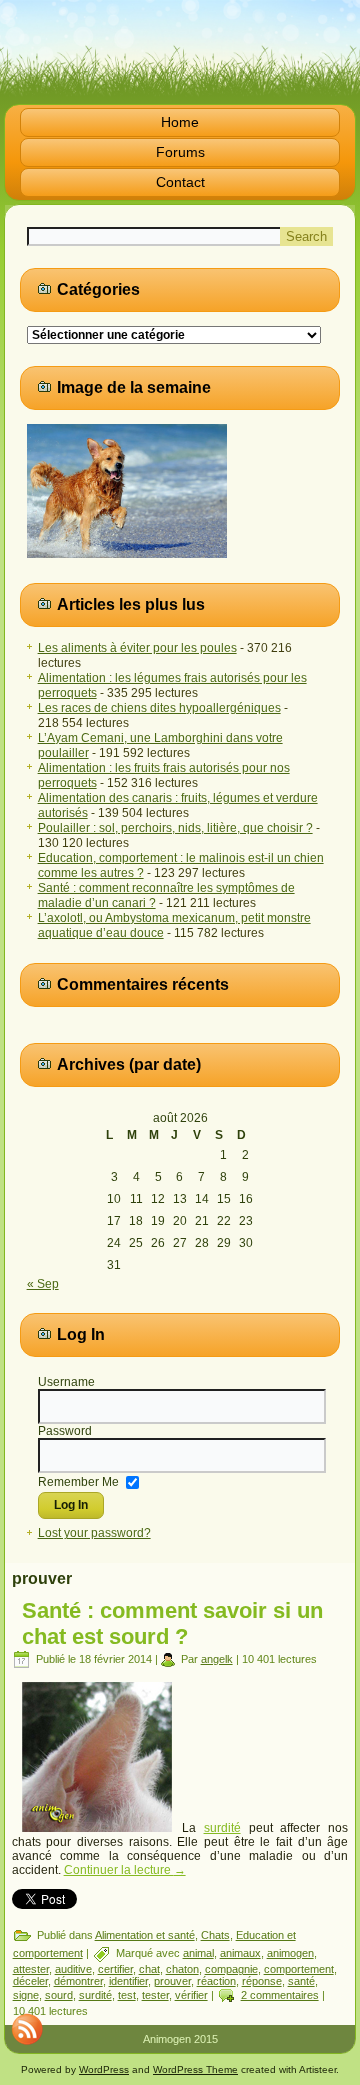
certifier (115, 1969)
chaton (182, 1969)
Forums (180, 152)
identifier (128, 1981)
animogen (290, 1953)
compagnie (231, 1969)
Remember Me (78, 1481)
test (127, 1995)
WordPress (104, 2069)
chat (149, 1969)
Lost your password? (94, 1533)
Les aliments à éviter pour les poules (137, 648)
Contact (180, 182)
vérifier (191, 1995)
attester (31, 1969)
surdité (222, 1828)
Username (66, 1382)
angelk (217, 1659)
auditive (73, 1969)
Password (65, 1431)
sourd (59, 1995)
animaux (240, 1953)
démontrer (78, 1981)
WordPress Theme (195, 2069)
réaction (216, 1981)
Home (180, 122)
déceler (30, 1981)
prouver (172, 1981)
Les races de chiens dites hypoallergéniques (159, 708)
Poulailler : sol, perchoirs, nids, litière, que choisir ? (175, 828)
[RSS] (27, 2029)
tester (155, 1995)
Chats (215, 1935)
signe (26, 1995)
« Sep (43, 1284)
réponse (262, 1981)
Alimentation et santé (145, 1935)
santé (301, 1981)
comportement (299, 1969)
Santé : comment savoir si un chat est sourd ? (172, 1623)
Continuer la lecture (125, 1870)
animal (198, 1953)
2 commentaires (280, 1995)
